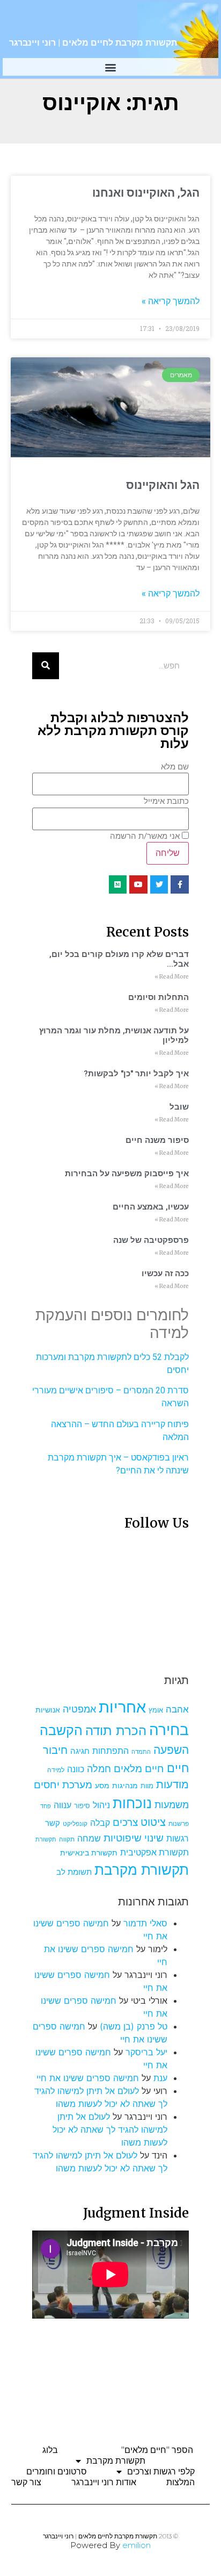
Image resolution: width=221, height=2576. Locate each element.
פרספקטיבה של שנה (151, 1240)
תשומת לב (74, 1872)
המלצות (181, 2482)
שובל (179, 1107)
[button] (111, 67)
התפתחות (110, 1751)
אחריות (122, 1707)
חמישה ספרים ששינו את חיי (88, 2078)
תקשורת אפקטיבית (154, 1852)
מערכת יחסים (63, 1785)
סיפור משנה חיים (157, 1140)
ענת (160, 2078)
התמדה (141, 1752)
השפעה (171, 1750)
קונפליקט (75, 1824)
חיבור (55, 1750)
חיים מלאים (139, 1769)
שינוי (154, 1838)
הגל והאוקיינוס (163, 485)
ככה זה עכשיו (165, 1273)
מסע (102, 1786)
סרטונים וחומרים (57, 2471)
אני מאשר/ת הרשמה (145, 836)
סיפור (82, 1806)
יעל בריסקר (146, 2052)
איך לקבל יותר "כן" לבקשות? (136, 1074)
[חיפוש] (46, 666)
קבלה (100, 1823)
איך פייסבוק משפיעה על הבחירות (127, 1174)
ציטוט (153, 1822)
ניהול (101, 1805)
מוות (147, 1786)
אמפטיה (79, 1709)
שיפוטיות (123, 1838)
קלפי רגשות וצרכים (161, 2471)
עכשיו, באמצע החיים (151, 1207)
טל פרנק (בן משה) (134, 2026)
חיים (178, 1768)
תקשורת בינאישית (89, 1852)
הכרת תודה (116, 1730)
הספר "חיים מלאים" (157, 2450)
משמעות (172, 1805)
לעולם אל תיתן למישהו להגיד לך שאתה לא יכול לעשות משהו (110, 2129)
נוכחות (132, 1803)
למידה (56, 1770)
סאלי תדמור (145, 1923)
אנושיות (48, 1710)
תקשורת (46, 1840)
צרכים (125, 1822)
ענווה (62, 1805)
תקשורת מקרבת (142, 1870)
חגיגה (80, 1751)
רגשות (178, 1839)
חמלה (99, 1769)
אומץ (156, 1710)
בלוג (50, 2450)
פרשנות (179, 1823)
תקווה (67, 1839)
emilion (137, 2545)
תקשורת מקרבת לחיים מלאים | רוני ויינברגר (93, 43)
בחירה (169, 1730)
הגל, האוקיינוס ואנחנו (146, 193)
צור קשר (26, 2482)
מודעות (172, 1784)
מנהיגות (125, 1785)
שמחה (89, 1839)
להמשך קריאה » (171, 301)
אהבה (177, 1709)
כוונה (76, 1769)
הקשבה (61, 1730)
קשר (53, 1823)
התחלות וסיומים (159, 997)
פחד (46, 1806)
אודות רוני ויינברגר (104, 2482)
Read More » (172, 977)
